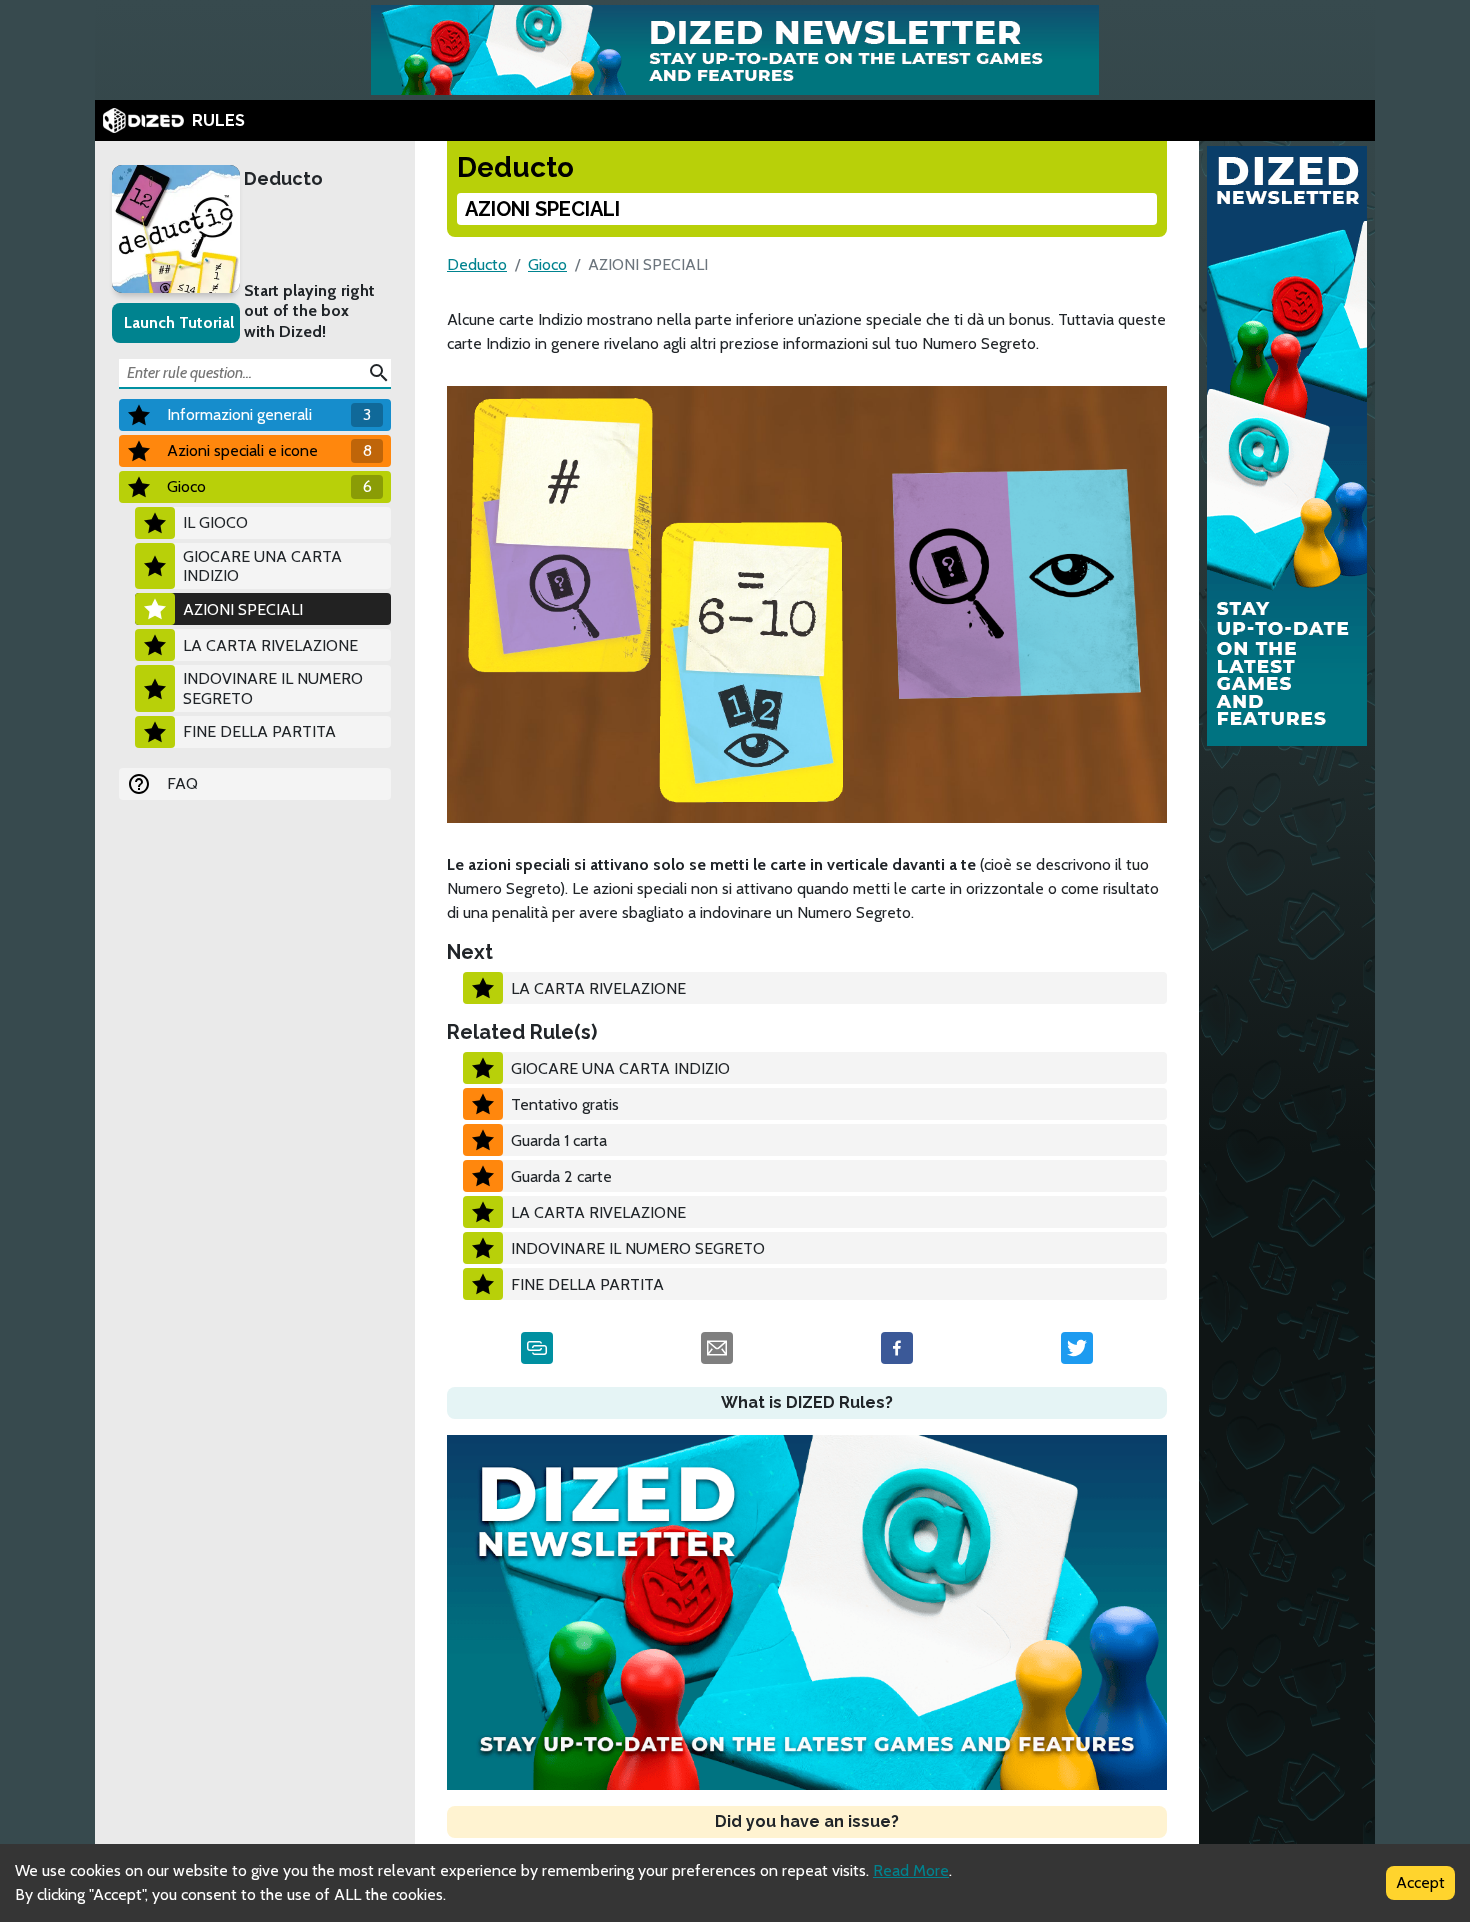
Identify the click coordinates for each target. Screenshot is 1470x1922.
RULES (218, 120)
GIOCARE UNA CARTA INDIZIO (262, 566)
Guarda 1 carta (559, 1140)
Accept (1420, 1882)
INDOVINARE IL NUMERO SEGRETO (273, 688)
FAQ (182, 783)
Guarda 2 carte (561, 1176)
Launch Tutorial (179, 322)
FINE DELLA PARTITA (259, 731)
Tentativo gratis (565, 1104)
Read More (911, 1870)
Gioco (547, 264)
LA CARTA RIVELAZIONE (270, 645)
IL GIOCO (215, 522)
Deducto (283, 178)
